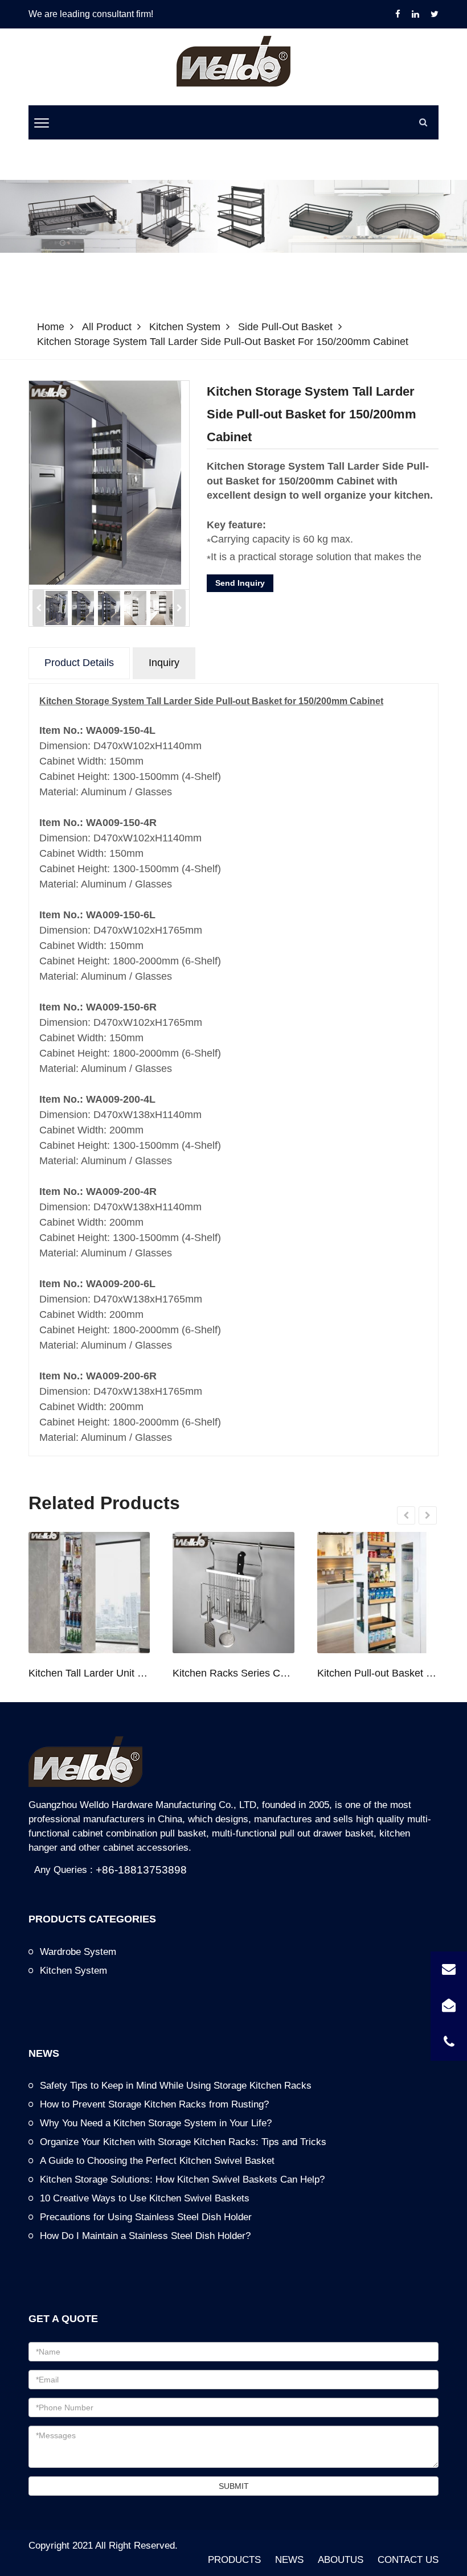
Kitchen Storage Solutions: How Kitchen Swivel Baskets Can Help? (182, 2179)
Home (51, 327)
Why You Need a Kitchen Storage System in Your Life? (156, 2123)
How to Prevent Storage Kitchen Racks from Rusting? (154, 2104)
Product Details (79, 663)
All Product (107, 327)
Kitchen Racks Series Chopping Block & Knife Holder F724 (233, 1673)
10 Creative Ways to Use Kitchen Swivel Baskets (145, 2198)
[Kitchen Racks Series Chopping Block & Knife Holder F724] (233, 1593)
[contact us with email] (449, 1970)
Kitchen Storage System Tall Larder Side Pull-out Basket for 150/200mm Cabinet (223, 342)
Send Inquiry (240, 583)
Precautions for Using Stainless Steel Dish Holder (146, 2217)
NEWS (289, 2560)
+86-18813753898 (141, 1870)
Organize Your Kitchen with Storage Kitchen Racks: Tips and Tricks (183, 2142)
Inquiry (164, 663)
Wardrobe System (78, 1952)
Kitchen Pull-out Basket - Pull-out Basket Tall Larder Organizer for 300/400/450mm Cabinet (378, 1673)
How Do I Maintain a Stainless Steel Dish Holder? (145, 2236)
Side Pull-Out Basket (285, 327)
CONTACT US (408, 2560)
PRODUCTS (234, 2560)
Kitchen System (185, 327)
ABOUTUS (341, 2560)
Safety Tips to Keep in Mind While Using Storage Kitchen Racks (176, 2086)
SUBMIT (234, 2486)
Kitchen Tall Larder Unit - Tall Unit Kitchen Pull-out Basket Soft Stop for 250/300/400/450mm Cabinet (89, 1673)
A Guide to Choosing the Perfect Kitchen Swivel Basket (157, 2161)
